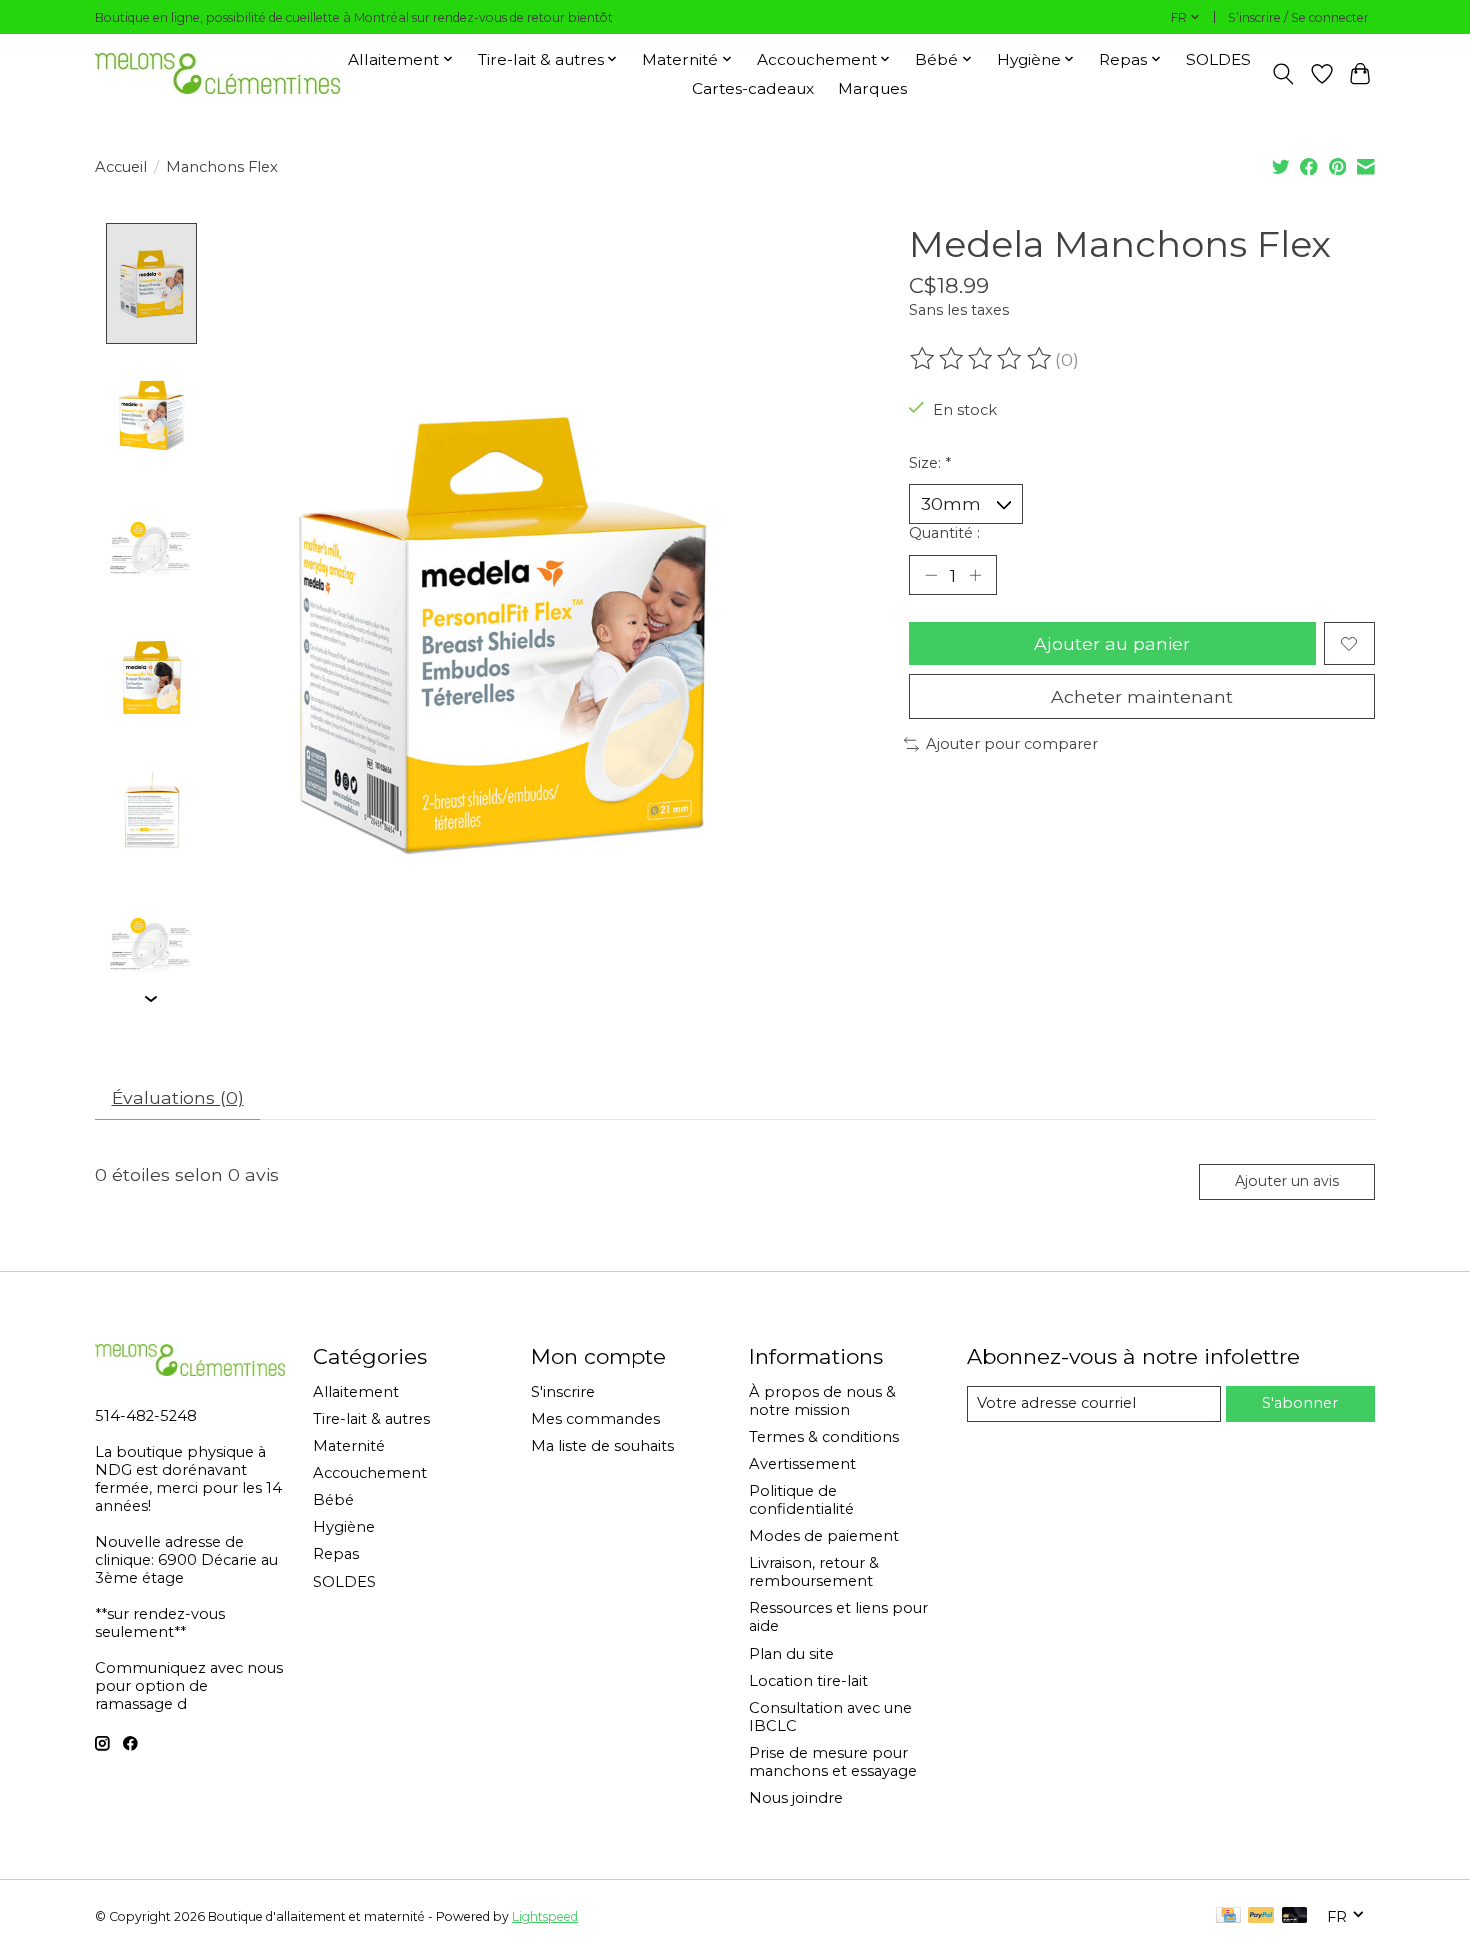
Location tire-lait (808, 1681)
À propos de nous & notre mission (822, 1401)
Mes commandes (595, 1419)
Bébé (333, 1500)
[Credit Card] (1228, 1916)
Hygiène (344, 1527)
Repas (336, 1554)
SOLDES (1218, 59)
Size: (930, 463)
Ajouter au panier (1112, 643)
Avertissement (802, 1464)
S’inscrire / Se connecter (1298, 17)
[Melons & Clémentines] (217, 73)
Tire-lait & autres (371, 1419)
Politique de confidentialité (801, 1500)
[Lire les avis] (982, 359)
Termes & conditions (824, 1437)
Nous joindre (796, 1798)
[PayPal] (1261, 1916)
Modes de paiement (824, 1536)
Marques (872, 88)
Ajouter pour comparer (1012, 744)
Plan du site (791, 1654)
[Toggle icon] (1283, 74)
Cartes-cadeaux (753, 88)
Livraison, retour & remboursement (814, 1572)
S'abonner (1300, 1403)
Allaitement (356, 1392)
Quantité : (944, 533)
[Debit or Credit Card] (1295, 1916)
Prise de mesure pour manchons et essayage (833, 1762)
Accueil (121, 167)
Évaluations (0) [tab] (178, 1097)
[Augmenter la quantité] (975, 575)
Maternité (349, 1446)
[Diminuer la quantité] (931, 575)
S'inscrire (563, 1392)
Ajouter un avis (1287, 1181)
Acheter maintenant (1142, 696)
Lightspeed (545, 1916)
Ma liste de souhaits (602, 1446)
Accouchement (370, 1473)
